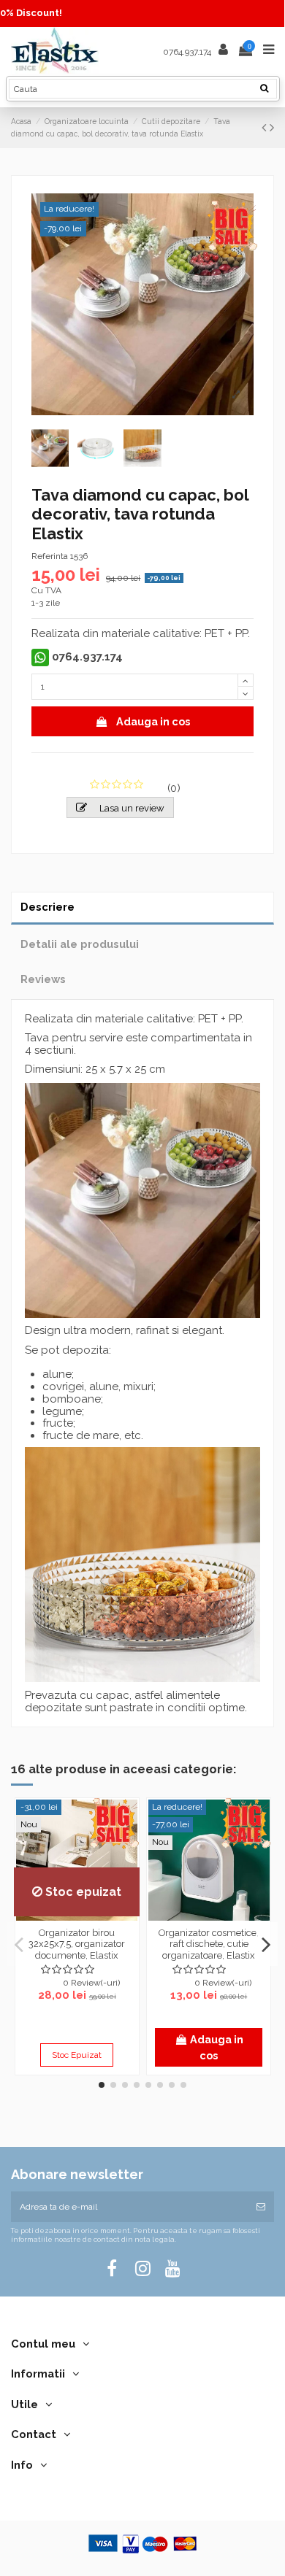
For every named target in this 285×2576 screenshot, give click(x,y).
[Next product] (272, 127)
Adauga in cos (153, 721)
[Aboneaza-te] (261, 2207)
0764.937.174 (187, 51)
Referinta (50, 556)
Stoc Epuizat (77, 2055)
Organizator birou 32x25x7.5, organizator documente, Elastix (77, 1944)
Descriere (47, 907)
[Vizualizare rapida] (77, 1916)
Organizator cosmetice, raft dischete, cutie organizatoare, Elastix (209, 1944)
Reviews (43, 979)
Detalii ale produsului (80, 944)
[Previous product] (266, 127)
